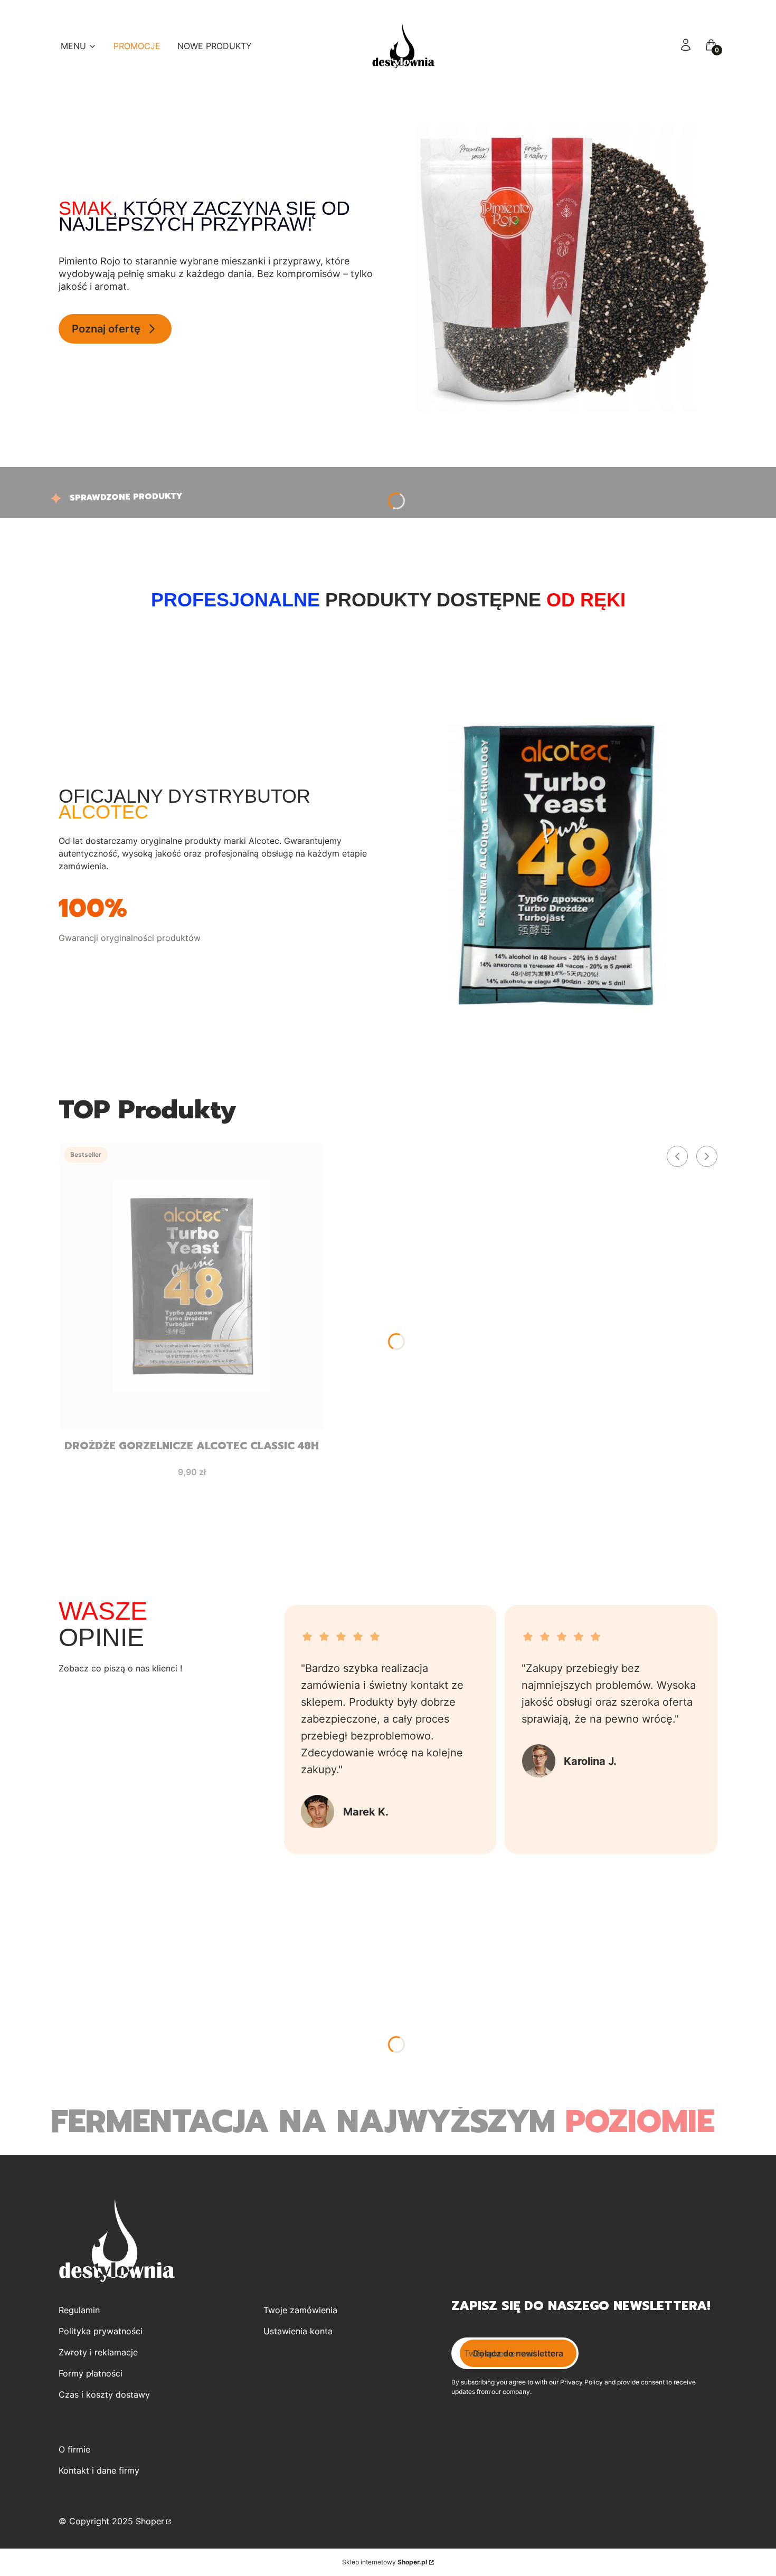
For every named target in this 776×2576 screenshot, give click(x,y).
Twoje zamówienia (300, 2310)
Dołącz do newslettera (518, 2353)
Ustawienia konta (298, 2331)
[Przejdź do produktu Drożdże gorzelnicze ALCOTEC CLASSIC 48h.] (192, 1286)
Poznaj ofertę (106, 329)
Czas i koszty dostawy (104, 2394)
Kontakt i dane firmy (99, 2470)
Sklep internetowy (385, 2562)
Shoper (150, 2521)
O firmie (74, 2449)
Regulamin (79, 2310)
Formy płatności (91, 2373)
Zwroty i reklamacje (98, 2352)
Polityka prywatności (101, 2331)
